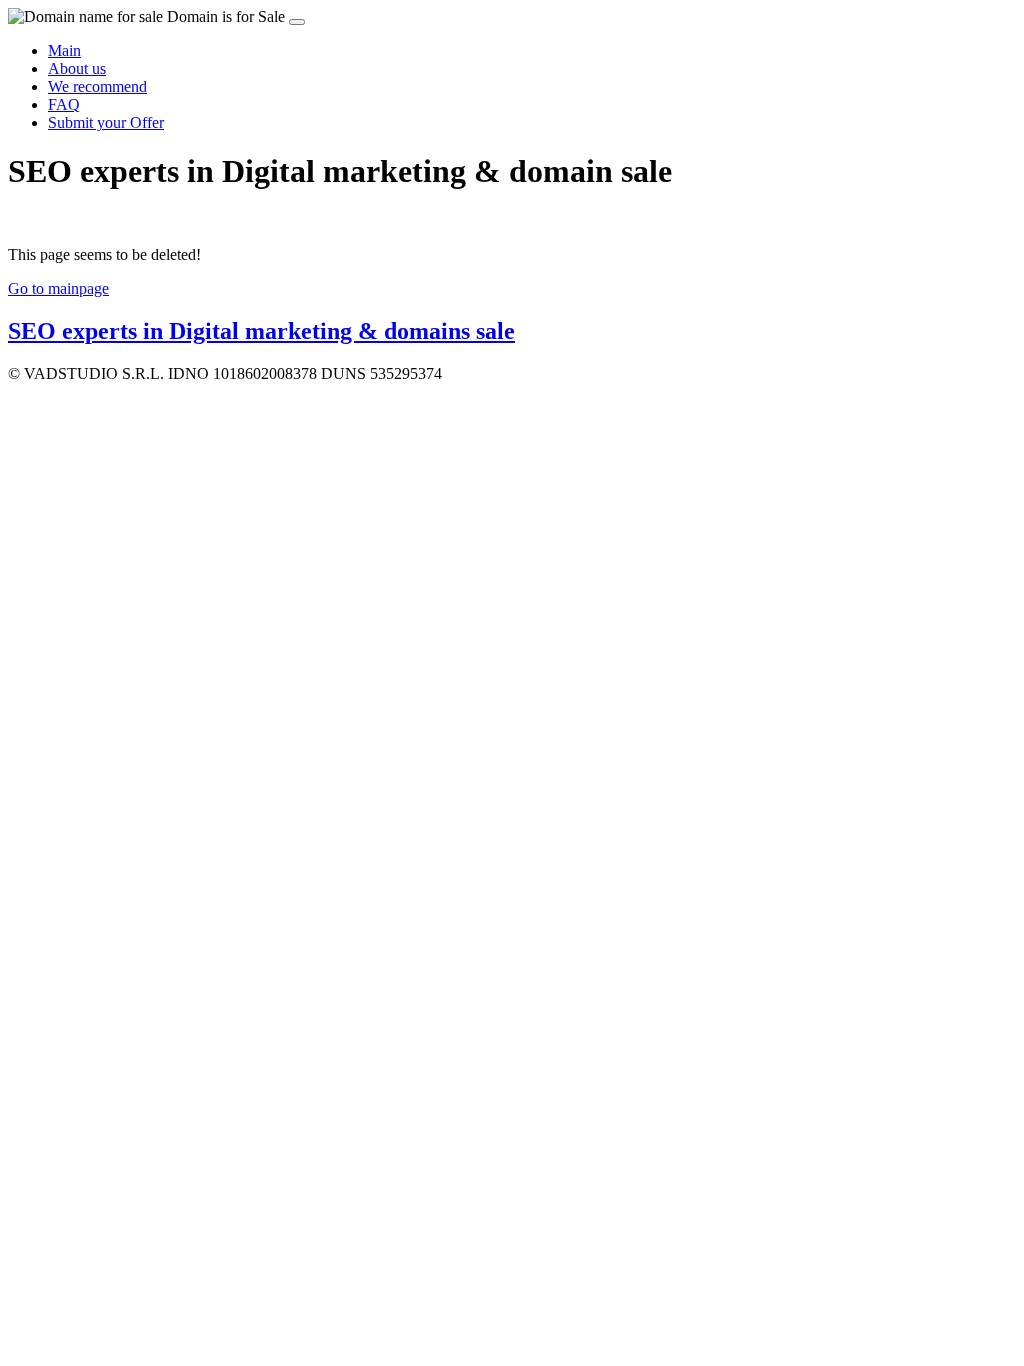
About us (77, 68)
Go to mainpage (58, 288)
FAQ (64, 104)
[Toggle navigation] (297, 22)
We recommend (97, 86)
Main (64, 50)
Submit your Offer (106, 122)
